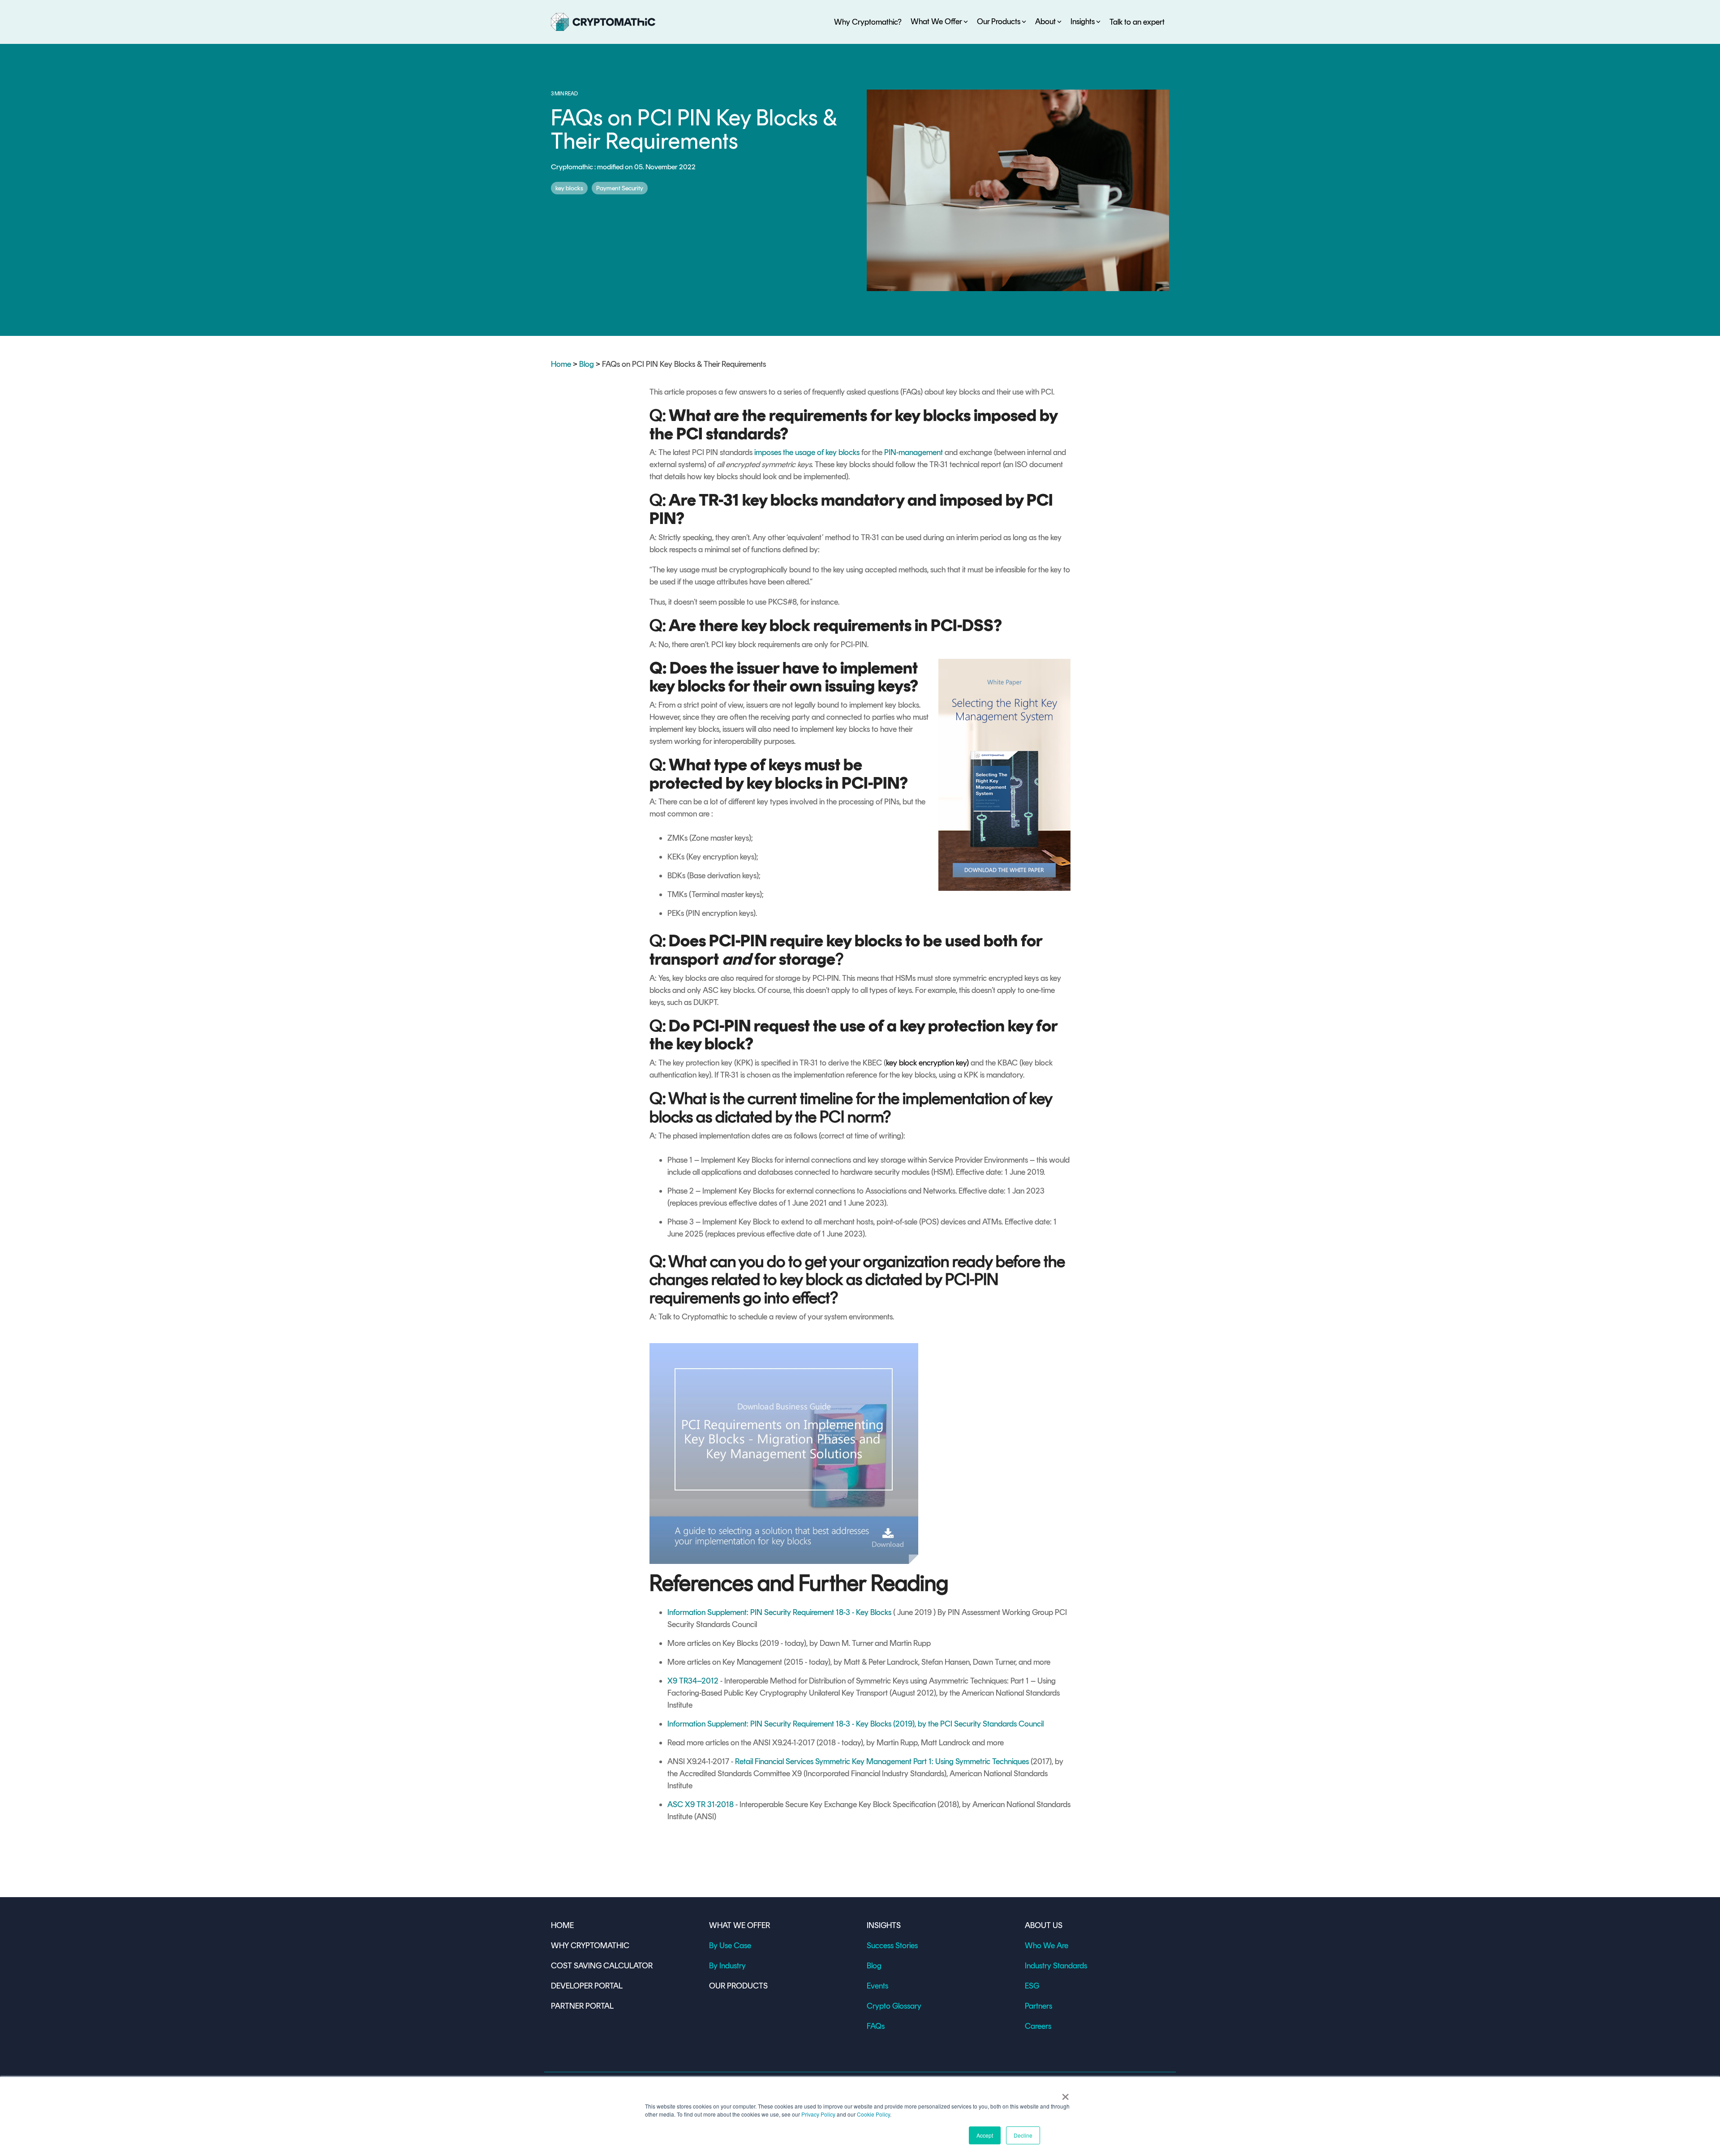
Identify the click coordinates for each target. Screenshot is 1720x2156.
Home (561, 364)
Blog (587, 364)
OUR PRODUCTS (738, 1986)
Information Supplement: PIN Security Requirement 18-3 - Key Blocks (779, 1612)
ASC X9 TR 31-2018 (701, 1804)
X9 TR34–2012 (693, 1681)
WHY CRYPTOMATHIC (590, 1946)
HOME (562, 1925)
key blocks (569, 188)
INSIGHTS (884, 1925)
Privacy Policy (818, 2114)
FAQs (876, 2026)
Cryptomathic (573, 167)
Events (877, 1986)
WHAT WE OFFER (740, 1925)
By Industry (727, 1966)
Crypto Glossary (894, 2006)
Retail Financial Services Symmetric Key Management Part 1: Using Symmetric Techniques (882, 1761)
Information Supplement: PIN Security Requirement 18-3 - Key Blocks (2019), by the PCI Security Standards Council (856, 1724)
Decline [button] (1023, 2135)
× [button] (1065, 2094)
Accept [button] (985, 2135)
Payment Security (620, 188)
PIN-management (914, 452)
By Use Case (730, 1946)
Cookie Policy (873, 2114)
